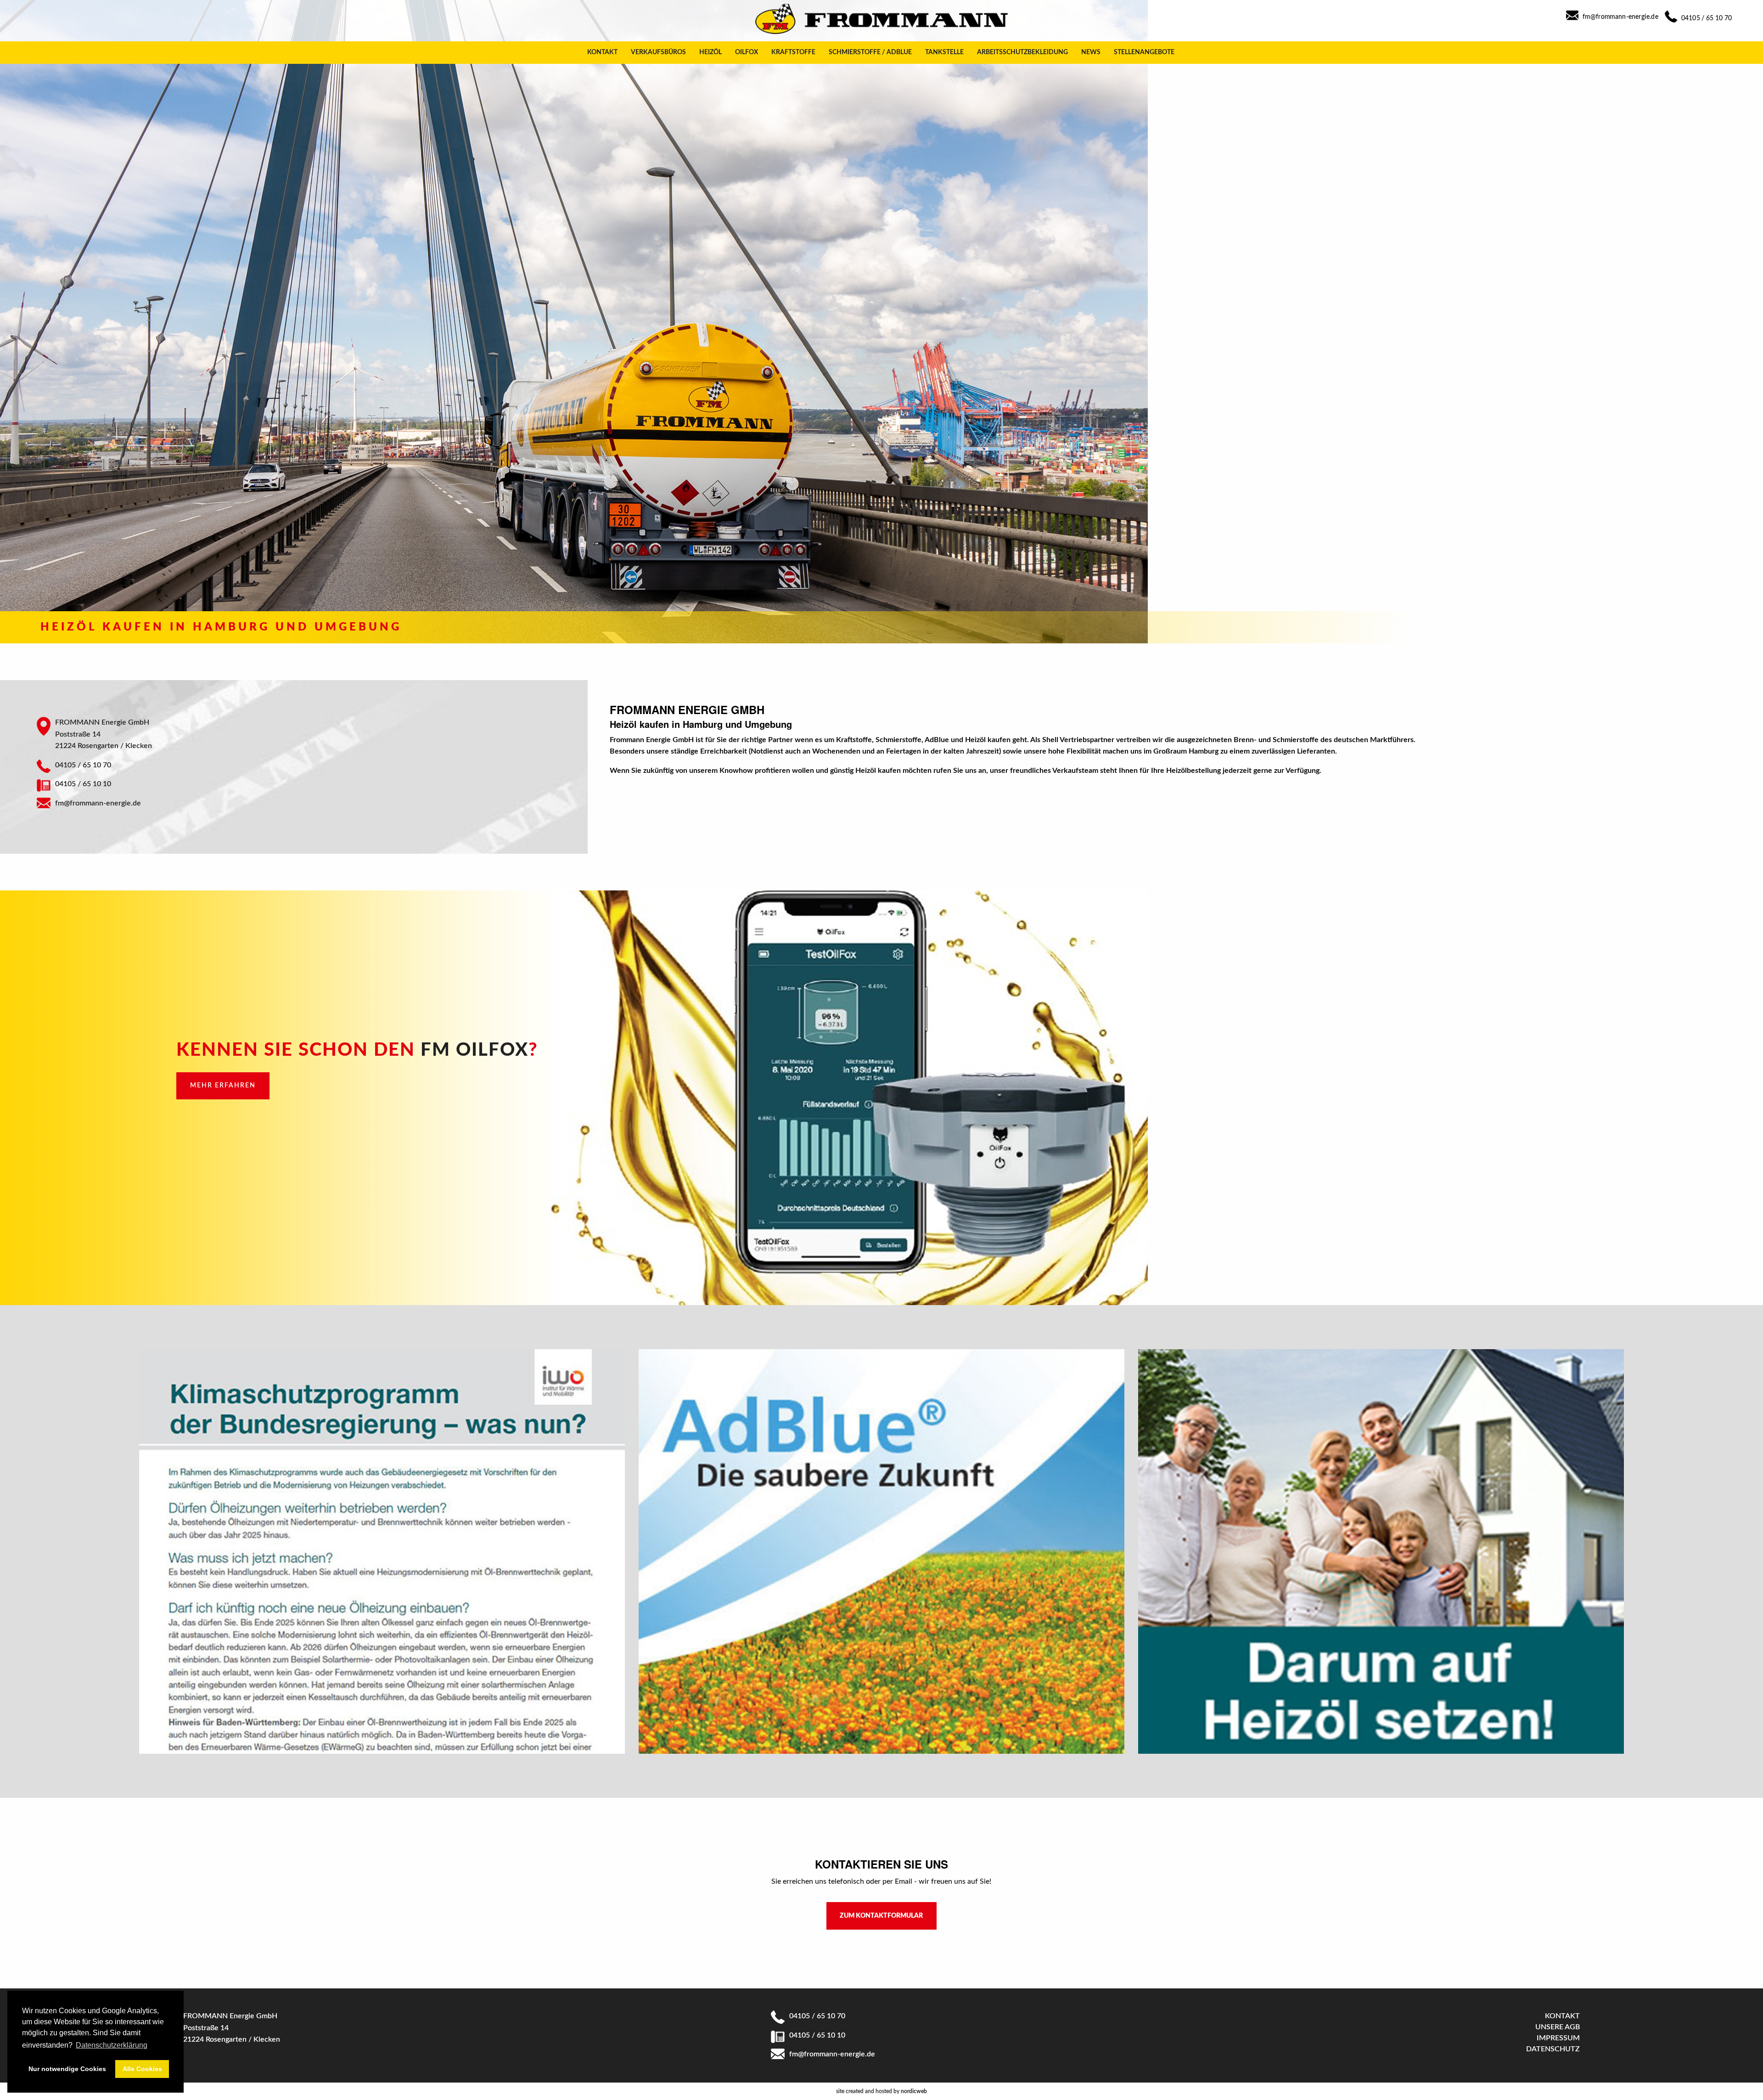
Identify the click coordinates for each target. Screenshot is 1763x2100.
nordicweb (914, 2091)
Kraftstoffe (793, 52)
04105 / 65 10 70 (1707, 18)
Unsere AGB (1558, 2027)
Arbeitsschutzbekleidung (1022, 52)
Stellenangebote (1144, 52)
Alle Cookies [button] (142, 2069)
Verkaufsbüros (658, 52)
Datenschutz (1553, 2049)
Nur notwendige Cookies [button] (67, 2069)
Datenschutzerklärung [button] (112, 2045)
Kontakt (602, 52)
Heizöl (710, 52)
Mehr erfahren (223, 1085)
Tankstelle (944, 52)
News (1091, 52)
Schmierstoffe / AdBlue (870, 52)
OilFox (747, 52)
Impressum (1558, 2038)
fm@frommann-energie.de (1620, 17)
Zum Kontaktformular (881, 1916)
